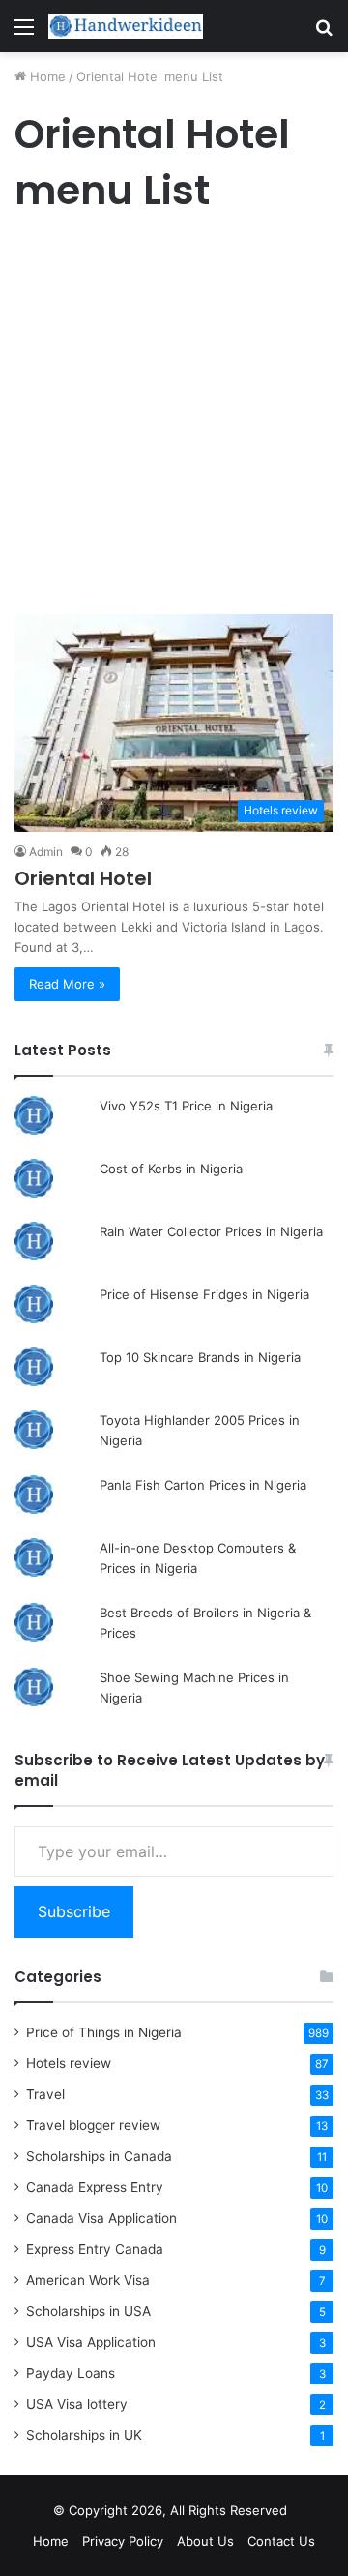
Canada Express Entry (95, 2187)
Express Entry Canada (95, 2249)
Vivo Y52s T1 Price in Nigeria (186, 1106)
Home (46, 76)
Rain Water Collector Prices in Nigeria (211, 1231)
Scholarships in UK (84, 2435)
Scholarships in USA (88, 2311)
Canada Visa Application (101, 2218)
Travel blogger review (93, 2125)
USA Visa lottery (77, 2404)
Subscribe (74, 1911)
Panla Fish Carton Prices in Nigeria (203, 1485)
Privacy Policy (123, 2541)
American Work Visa (88, 2280)
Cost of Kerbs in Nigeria (171, 1169)
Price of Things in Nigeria (104, 2032)
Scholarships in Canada (99, 2156)
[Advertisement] (174, 419)
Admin (46, 852)
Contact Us (281, 2541)
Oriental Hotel (83, 878)
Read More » (67, 984)
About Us (205, 2541)
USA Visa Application (91, 2342)
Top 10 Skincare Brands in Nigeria (200, 1357)
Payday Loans (71, 2373)
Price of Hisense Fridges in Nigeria (204, 1294)
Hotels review (69, 2063)
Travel (45, 2094)
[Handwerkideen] (126, 26)
